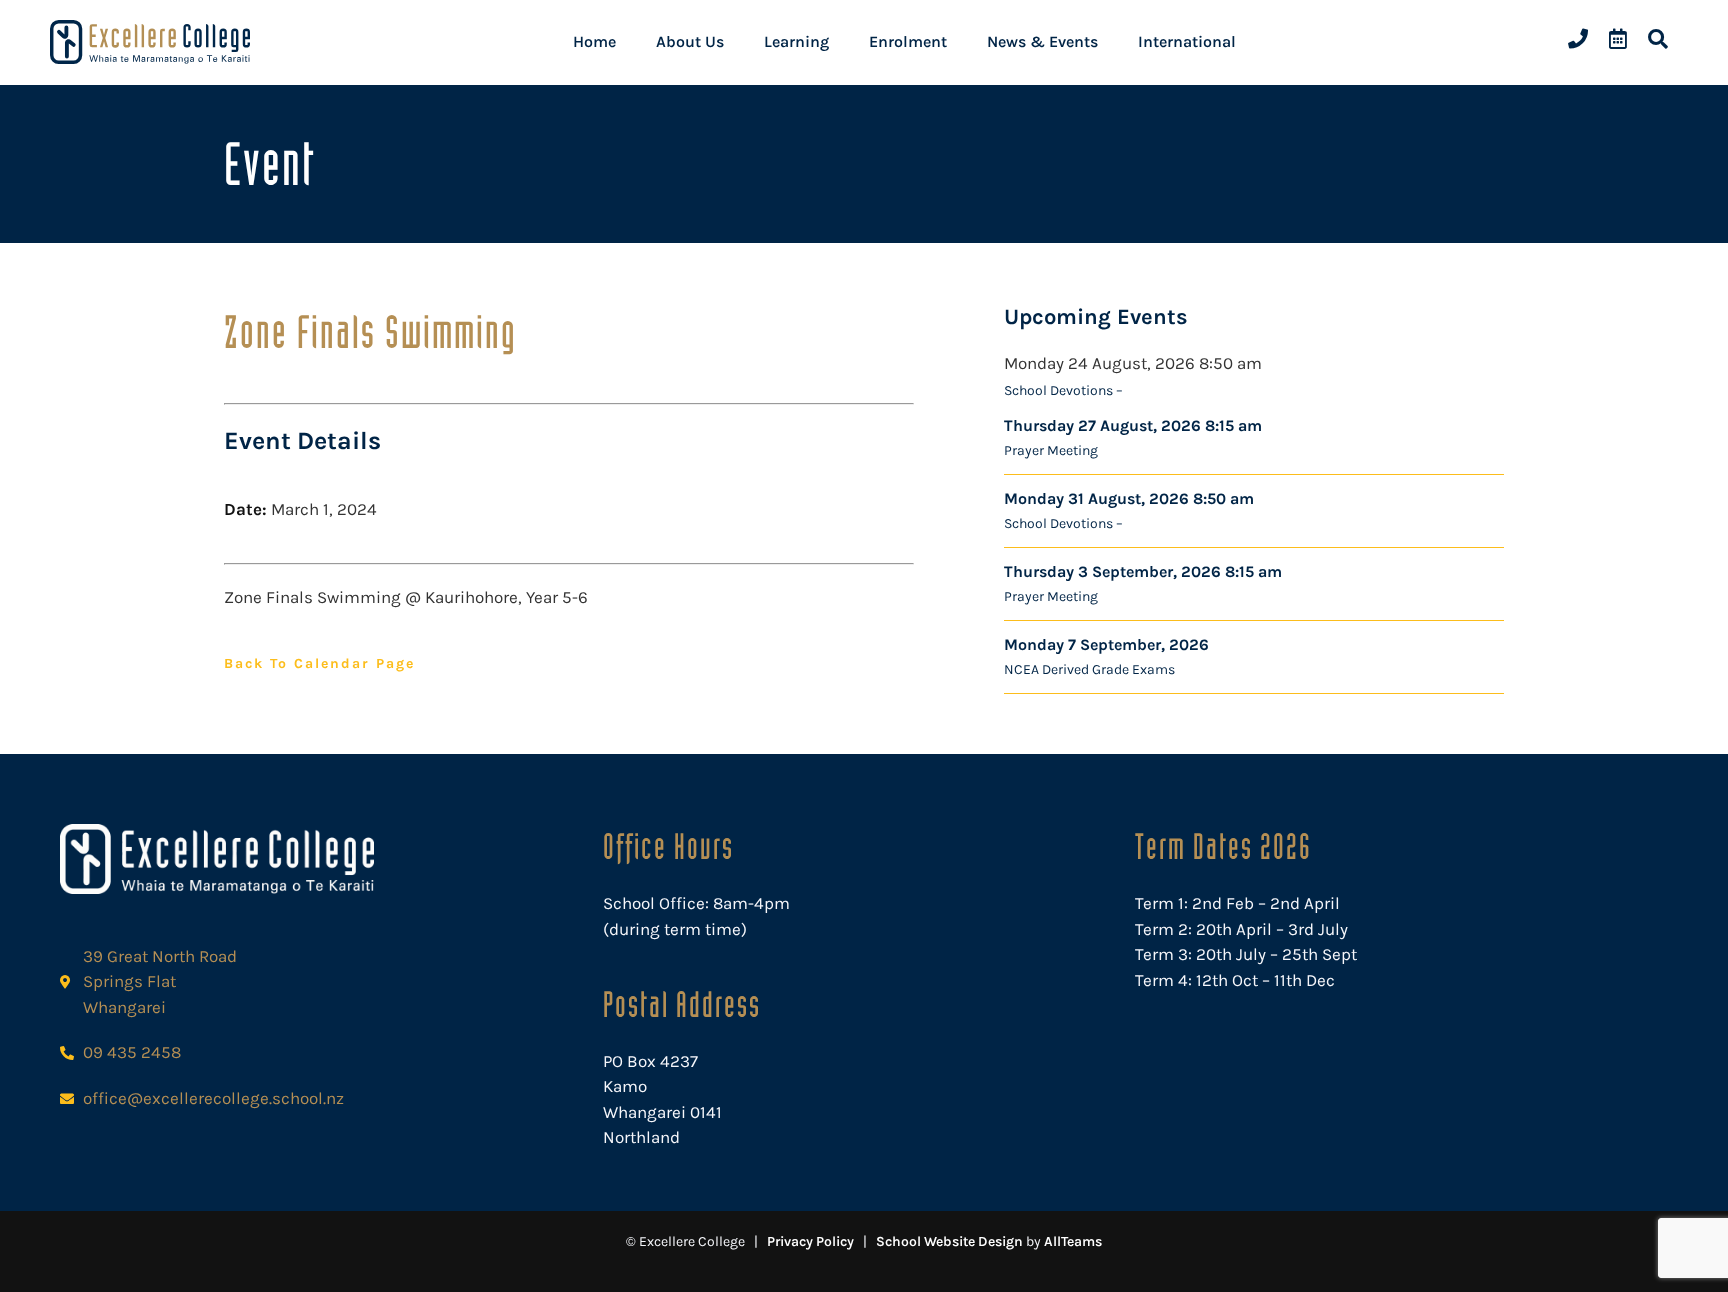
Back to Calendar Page (319, 663)
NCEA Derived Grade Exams (1089, 669)
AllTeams (1073, 1241)
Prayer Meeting (1051, 450)
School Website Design (949, 1241)
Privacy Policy (810, 1241)
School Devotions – (1063, 390)
